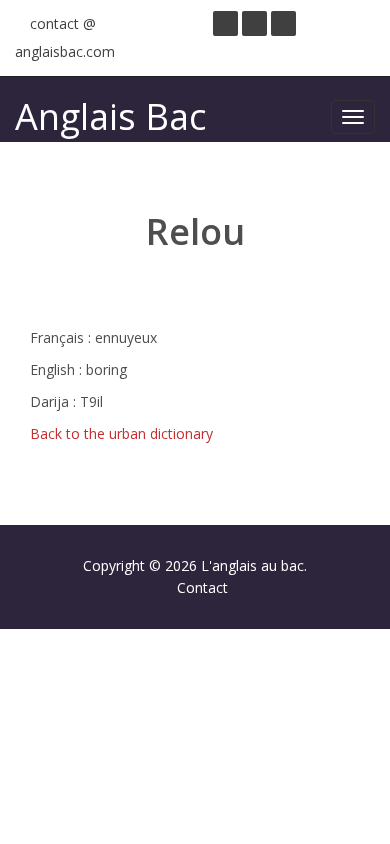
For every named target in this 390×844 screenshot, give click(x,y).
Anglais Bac (110, 116)
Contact (202, 587)
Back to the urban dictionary (121, 433)
